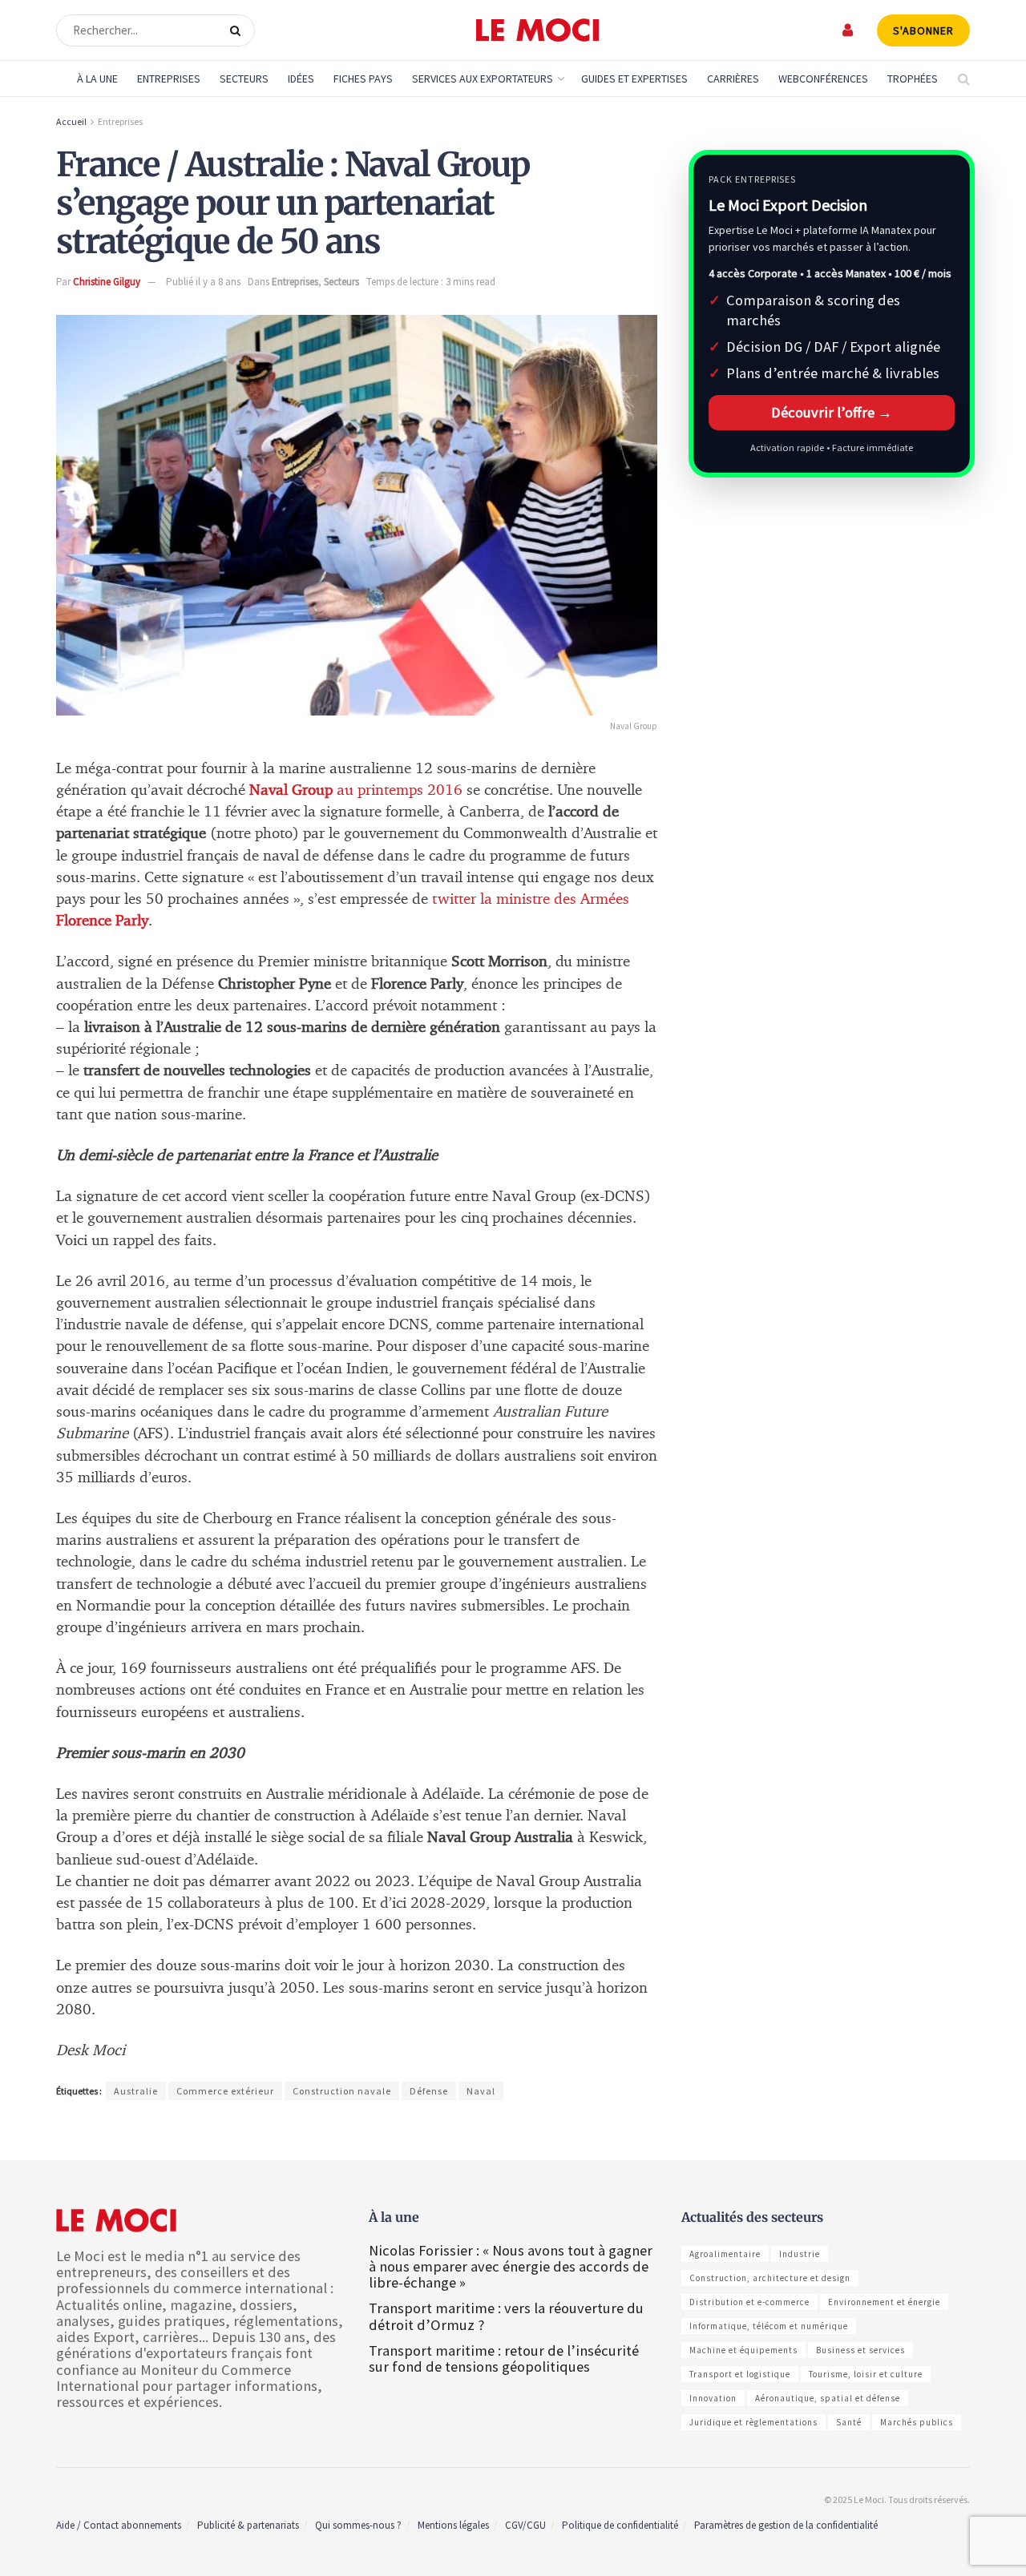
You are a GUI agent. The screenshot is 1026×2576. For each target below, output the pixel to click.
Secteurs (244, 79)
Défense (429, 2091)
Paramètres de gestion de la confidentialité (786, 2525)
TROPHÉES (913, 79)
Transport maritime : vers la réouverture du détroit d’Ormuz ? (506, 2316)
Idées (301, 79)
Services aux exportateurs (483, 79)
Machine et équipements (743, 2350)
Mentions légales (453, 2525)
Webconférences (823, 79)
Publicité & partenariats (248, 2525)
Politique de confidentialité (620, 2525)
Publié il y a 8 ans (203, 282)
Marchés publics (917, 2422)
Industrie (800, 2254)
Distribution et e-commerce (749, 2302)
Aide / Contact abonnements (119, 2525)
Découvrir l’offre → (832, 412)
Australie (136, 2091)
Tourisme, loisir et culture (866, 2374)
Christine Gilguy (107, 282)
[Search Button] (238, 30)
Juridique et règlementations (753, 2422)
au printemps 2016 (356, 790)
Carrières (733, 79)
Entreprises (169, 79)
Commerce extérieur (225, 2091)
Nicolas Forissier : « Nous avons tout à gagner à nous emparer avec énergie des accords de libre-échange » (511, 2266)
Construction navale (342, 2091)
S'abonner (923, 30)
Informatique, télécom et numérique (769, 2326)
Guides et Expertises (634, 79)
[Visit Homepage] (537, 30)
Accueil (71, 121)
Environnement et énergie (884, 2302)
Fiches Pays (363, 79)
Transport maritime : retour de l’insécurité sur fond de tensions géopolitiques (504, 2358)
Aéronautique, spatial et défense (828, 2398)
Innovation (713, 2398)
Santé (849, 2422)
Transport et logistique (740, 2374)
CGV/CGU (525, 2525)
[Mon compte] (848, 30)
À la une (97, 79)
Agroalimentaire (725, 2254)
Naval (481, 2091)
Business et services (860, 2350)
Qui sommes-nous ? (358, 2525)
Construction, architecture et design (770, 2278)
